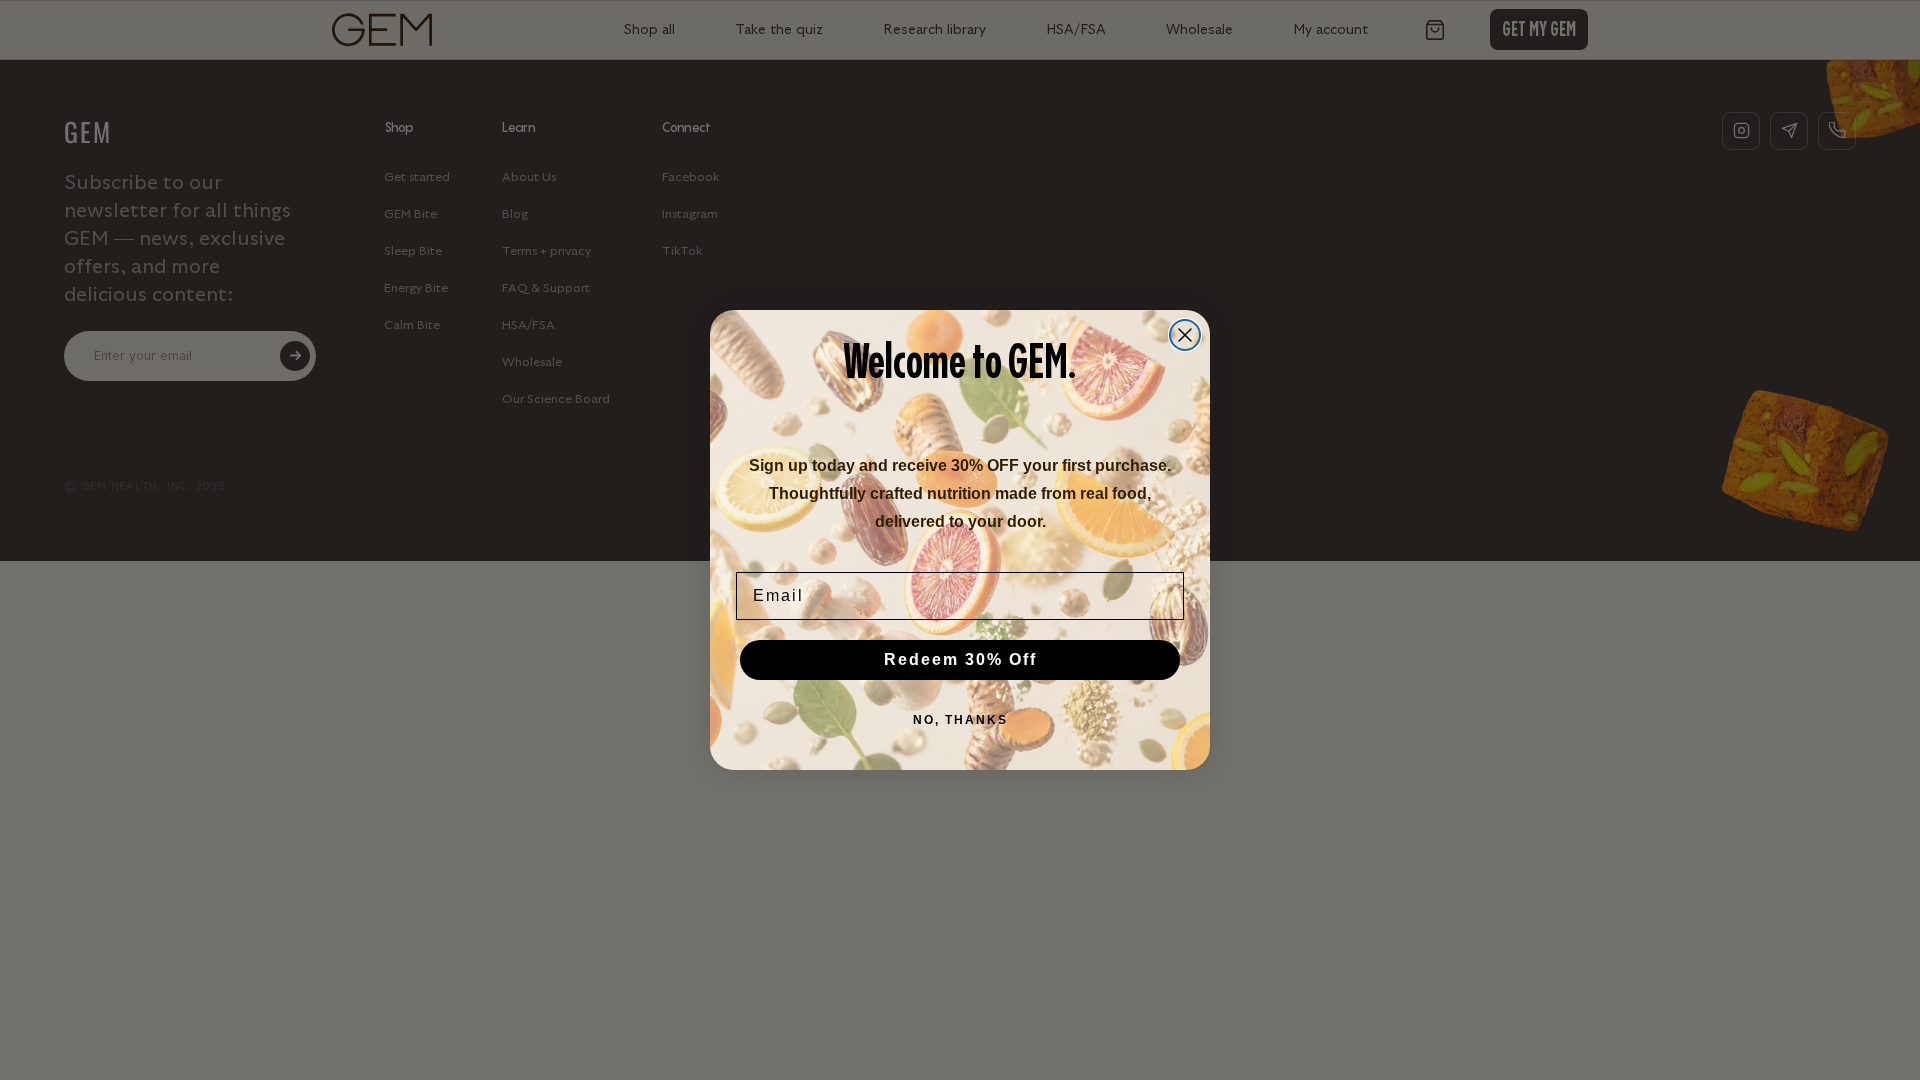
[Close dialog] (1185, 335)
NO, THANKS (960, 720)
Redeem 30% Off (960, 659)
